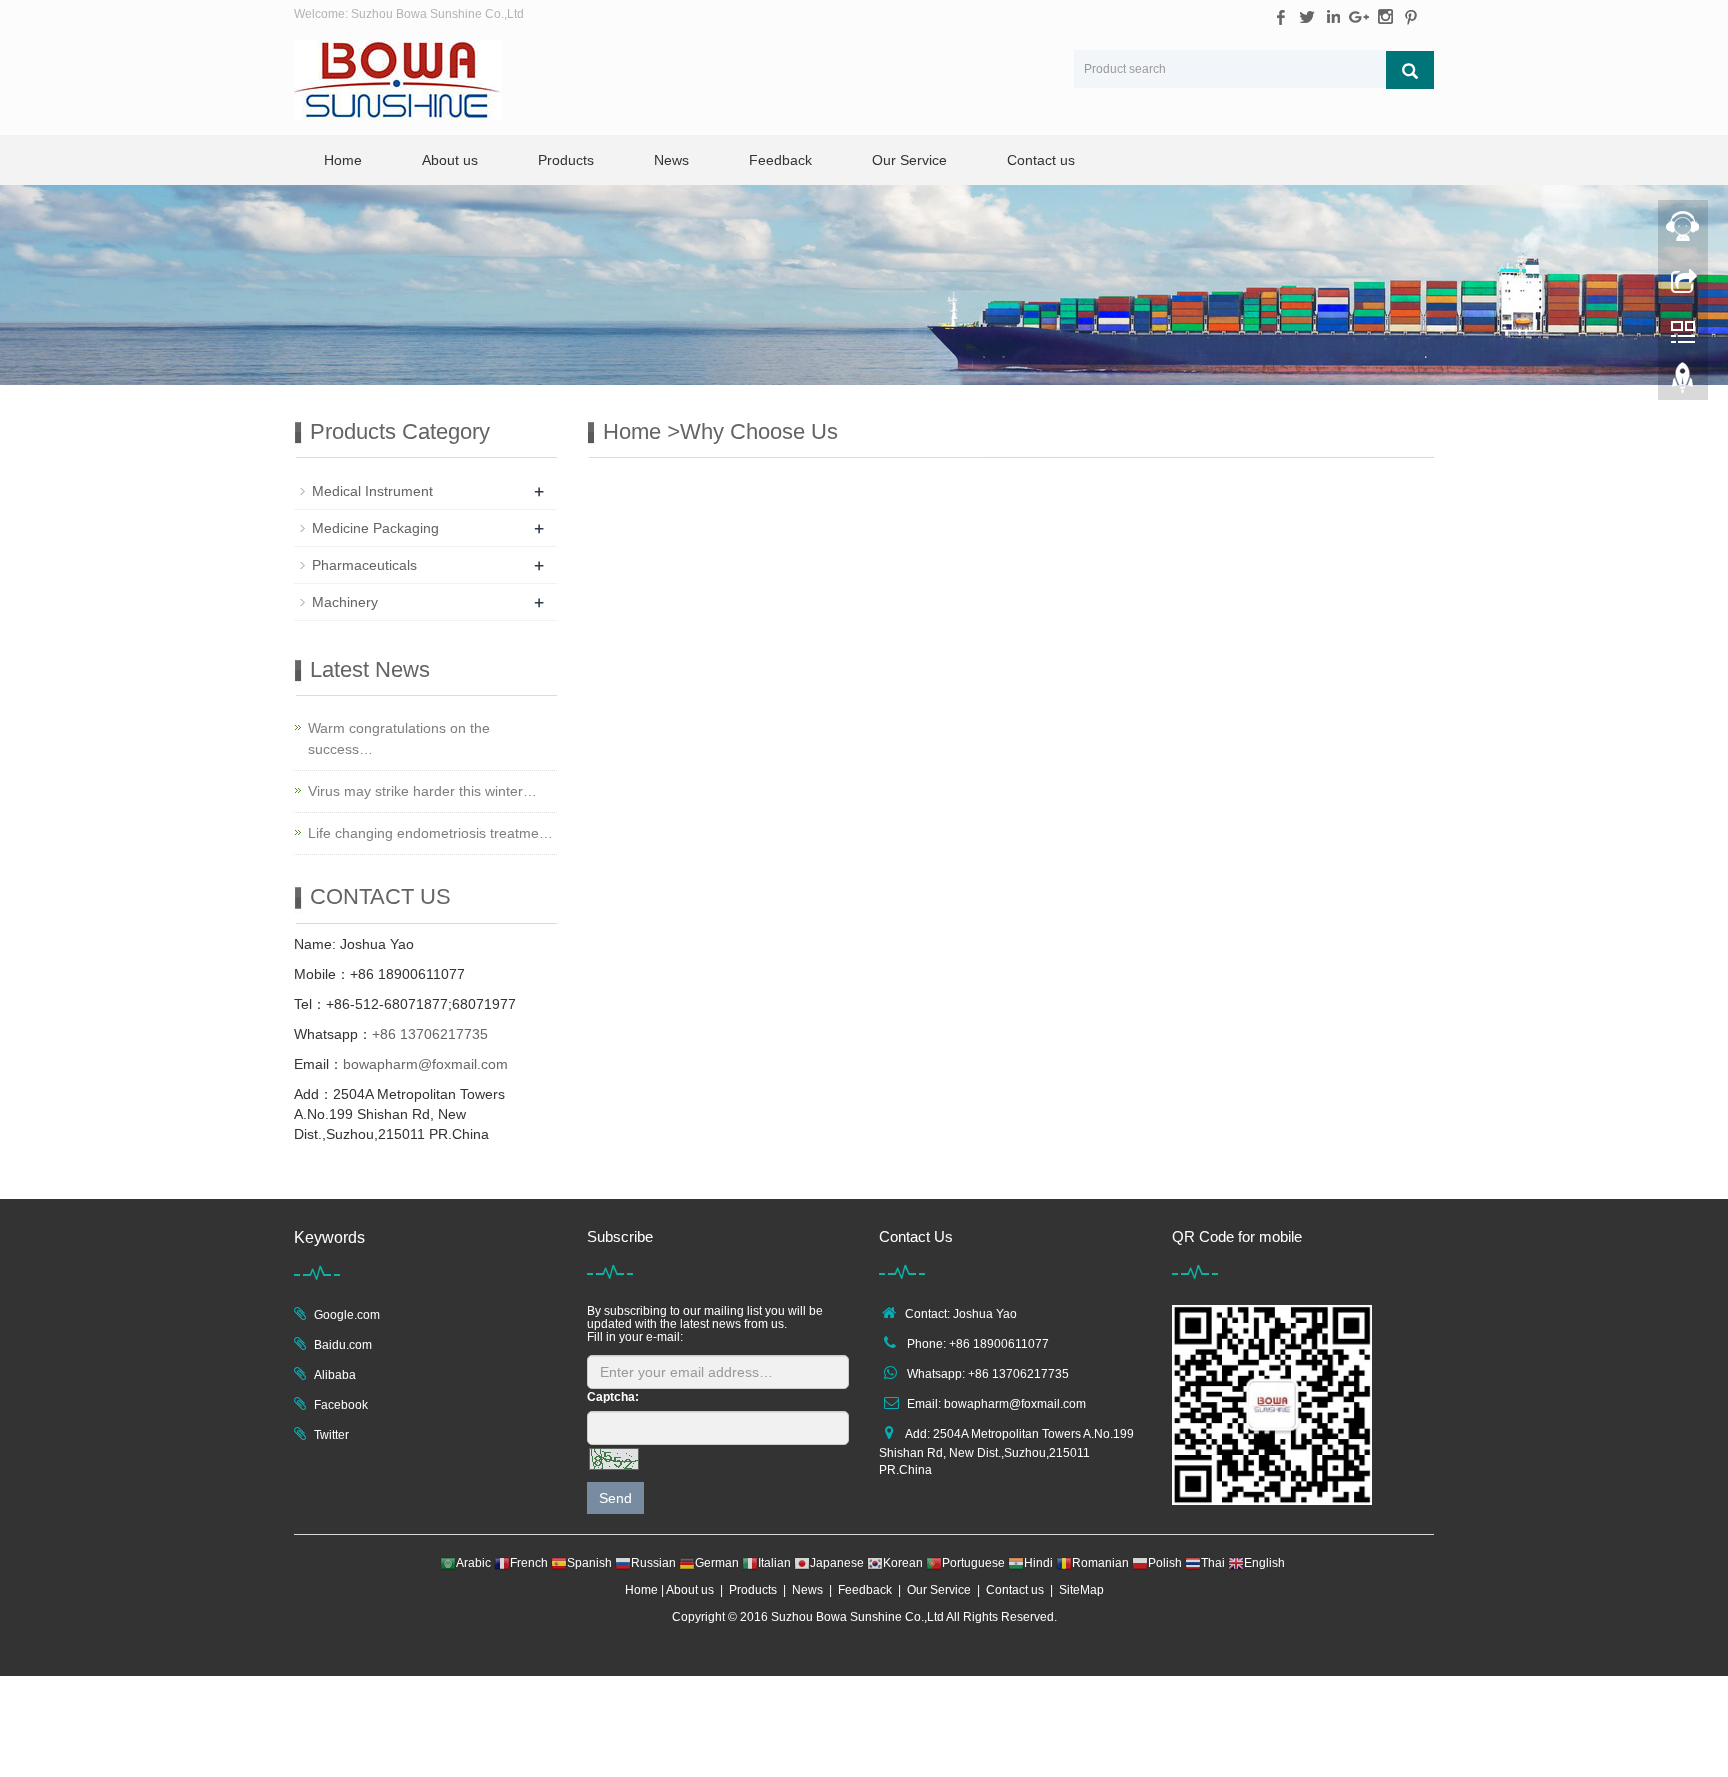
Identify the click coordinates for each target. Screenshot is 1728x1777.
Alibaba (335, 1375)
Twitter (331, 1435)
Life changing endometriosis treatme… (430, 833)
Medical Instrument (372, 491)
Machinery (345, 602)
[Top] (1683, 383)
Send (615, 1498)
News (671, 160)
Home (343, 160)
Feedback (780, 160)
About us (450, 160)
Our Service (909, 160)
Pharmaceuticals (364, 565)
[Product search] (1410, 70)
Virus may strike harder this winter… (422, 791)
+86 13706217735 (430, 1034)
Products (566, 160)
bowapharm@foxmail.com (425, 1064)
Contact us (1041, 160)
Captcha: (613, 1397)
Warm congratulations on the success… (399, 738)
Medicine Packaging (375, 528)
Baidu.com (343, 1345)
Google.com (347, 1315)
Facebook (341, 1405)
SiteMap (1081, 1590)
